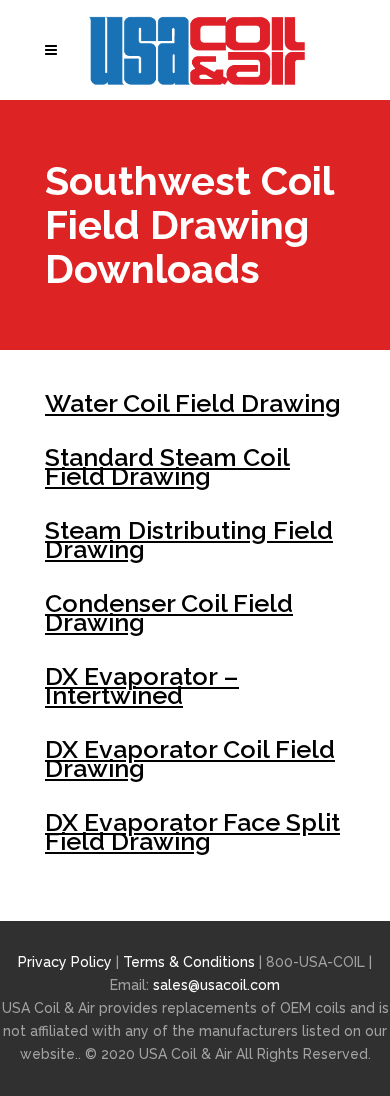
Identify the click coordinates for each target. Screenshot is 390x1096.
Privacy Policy (65, 962)
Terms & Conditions (191, 962)
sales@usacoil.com (216, 985)
